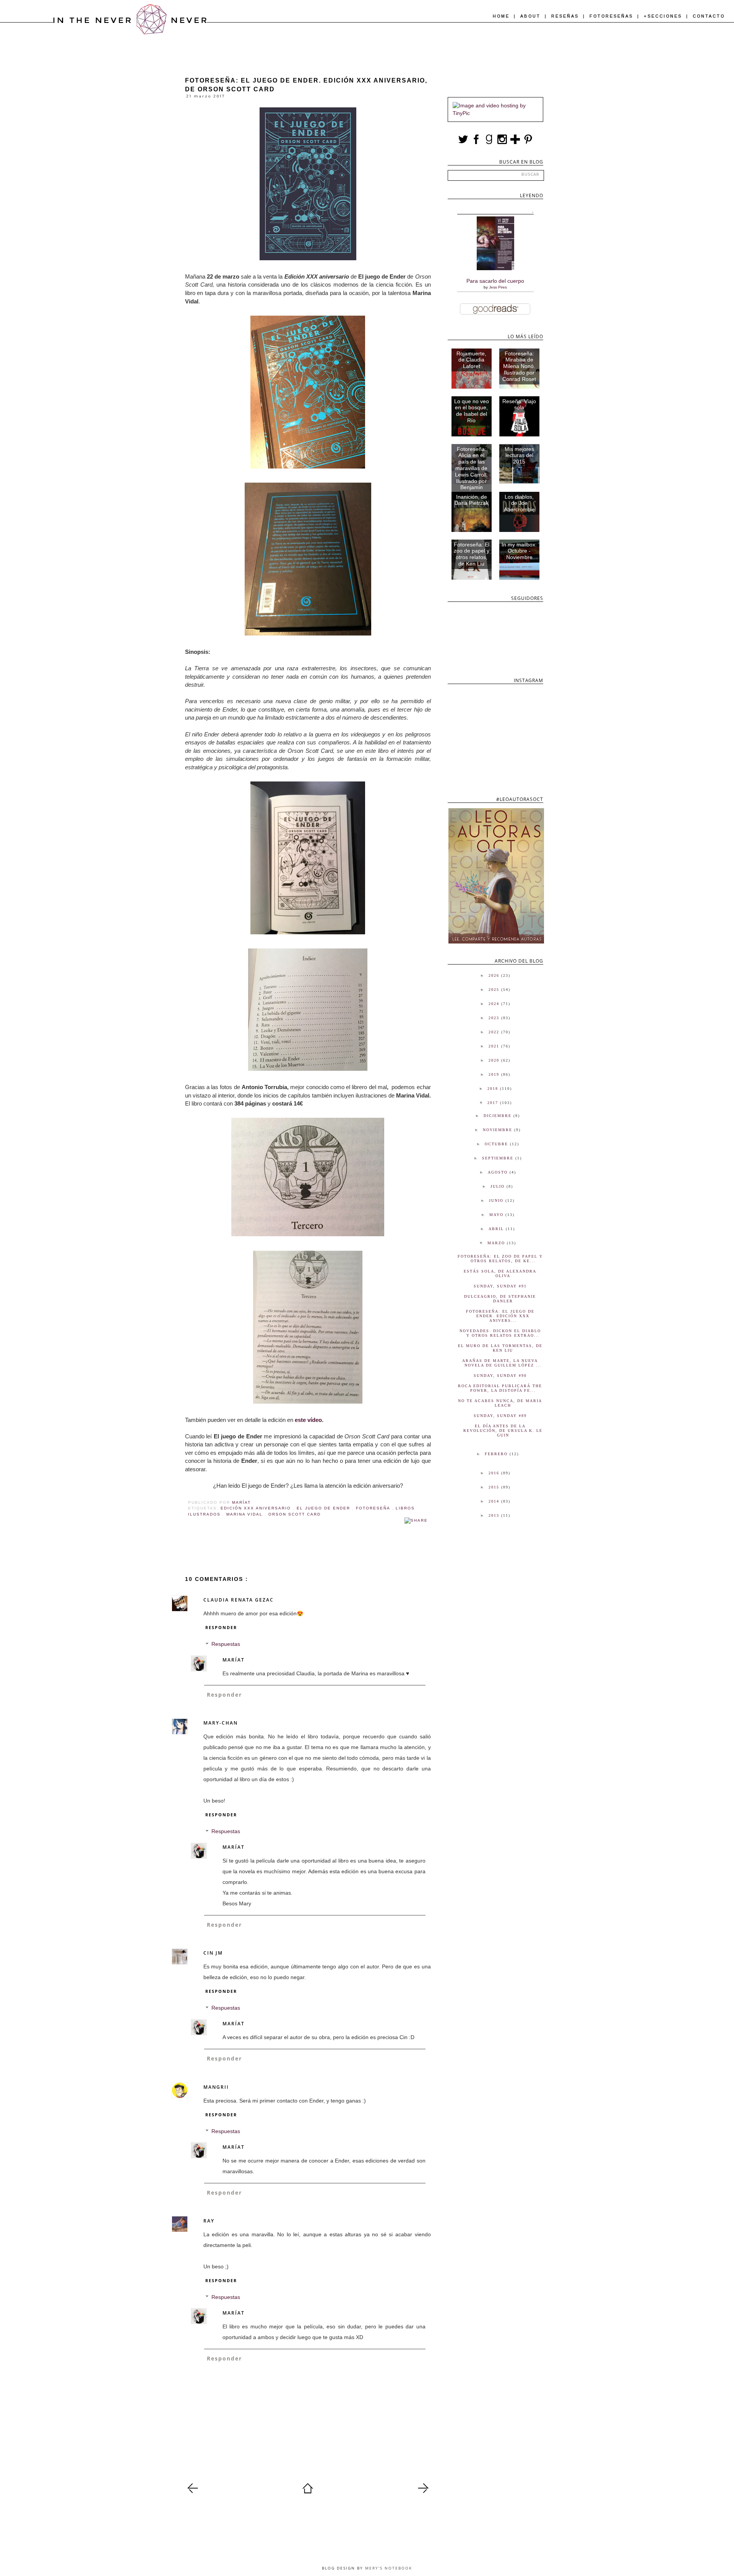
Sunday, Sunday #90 (500, 1376)
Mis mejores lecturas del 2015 (519, 456)
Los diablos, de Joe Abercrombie (519, 503)
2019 (495, 1074)
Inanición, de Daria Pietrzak (472, 500)
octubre (497, 1144)
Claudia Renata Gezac (239, 1600)
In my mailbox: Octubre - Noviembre (519, 551)
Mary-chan (221, 1723)
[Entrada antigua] (423, 2492)
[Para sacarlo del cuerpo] (495, 268)
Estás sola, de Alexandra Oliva (500, 1273)
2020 (495, 1060)
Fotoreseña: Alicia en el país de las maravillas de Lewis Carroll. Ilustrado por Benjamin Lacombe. (471, 472)
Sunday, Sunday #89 (500, 1416)
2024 (495, 1004)
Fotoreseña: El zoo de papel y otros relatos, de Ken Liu (472, 554)
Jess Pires (498, 287)
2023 (495, 1018)
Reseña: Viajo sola (519, 404)
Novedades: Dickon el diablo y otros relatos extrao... (500, 1333)
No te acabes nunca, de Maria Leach (500, 1403)
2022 (495, 1032)
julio (499, 1186)
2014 (495, 1501)
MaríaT (235, 1660)
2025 (495, 990)
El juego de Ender (324, 1508)
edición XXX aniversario (257, 1508)
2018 (494, 1089)
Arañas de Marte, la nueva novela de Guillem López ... (502, 1363)
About (532, 16)
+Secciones (664, 16)
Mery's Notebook (389, 2568)
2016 (495, 1473)
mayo (497, 1215)
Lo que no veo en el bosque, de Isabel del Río (472, 411)
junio (497, 1200)
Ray (209, 2221)
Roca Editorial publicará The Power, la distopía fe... (500, 1388)
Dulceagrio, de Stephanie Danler (500, 1299)
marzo (497, 1243)
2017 (494, 1103)
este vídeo (308, 1420)
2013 (495, 1515)
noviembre (499, 1130)
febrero (497, 1454)
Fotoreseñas (612, 16)
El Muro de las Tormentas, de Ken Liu (500, 1348)
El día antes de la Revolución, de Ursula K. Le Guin (503, 1431)
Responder (221, 1627)
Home (502, 16)
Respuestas (226, 1644)
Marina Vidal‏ (245, 1514)
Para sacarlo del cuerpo (495, 281)
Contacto (709, 16)
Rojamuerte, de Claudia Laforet (471, 360)
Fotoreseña (374, 1508)
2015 (495, 1487)
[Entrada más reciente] (193, 2492)
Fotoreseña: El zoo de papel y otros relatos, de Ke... (500, 1259)
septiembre (499, 1158)
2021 (495, 1046)
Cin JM (213, 1953)
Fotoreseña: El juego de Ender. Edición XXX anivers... (500, 1316)
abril (497, 1229)
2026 (495, 975)
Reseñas (566, 16)
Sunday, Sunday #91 (500, 1286)
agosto (499, 1172)
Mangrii (216, 2087)
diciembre (499, 1116)
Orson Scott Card (295, 1514)
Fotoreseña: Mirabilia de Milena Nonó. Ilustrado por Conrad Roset (519, 366)
